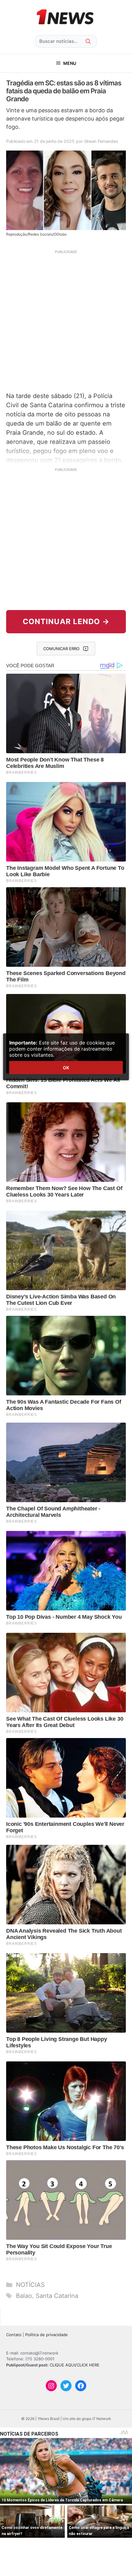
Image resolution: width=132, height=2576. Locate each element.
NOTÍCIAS (30, 2285)
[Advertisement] (66, 320)
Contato (14, 2335)
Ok (66, 1068)
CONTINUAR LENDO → (66, 622)
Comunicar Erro (61, 649)
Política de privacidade (47, 2335)
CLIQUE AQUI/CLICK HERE (75, 2365)
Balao (24, 2296)
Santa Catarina (57, 2296)
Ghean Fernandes (101, 141)
